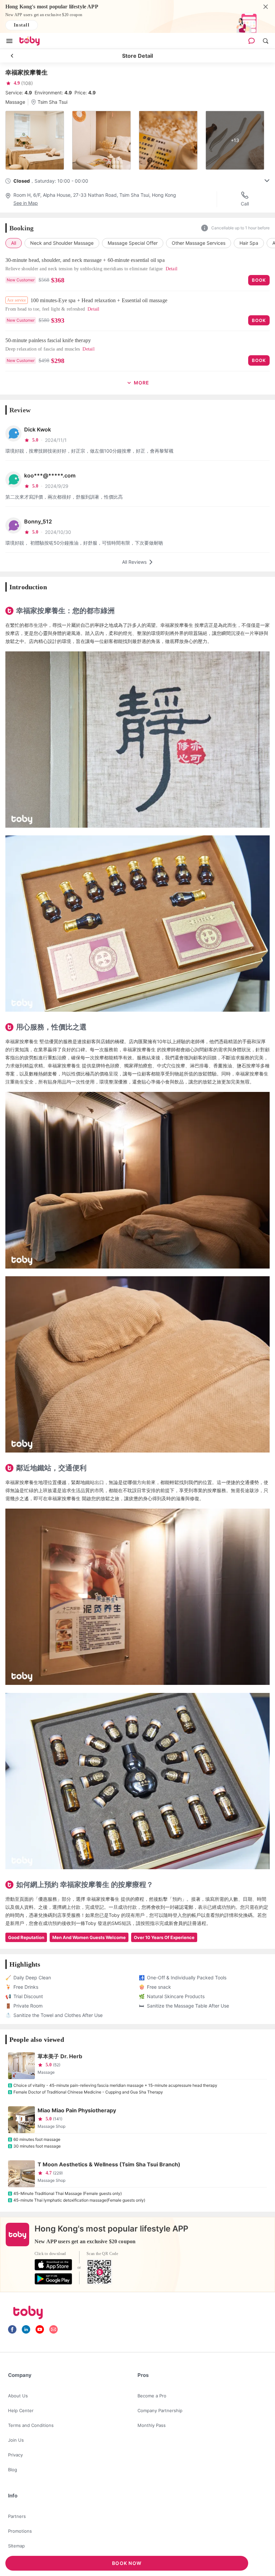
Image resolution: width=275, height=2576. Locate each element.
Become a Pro (152, 2396)
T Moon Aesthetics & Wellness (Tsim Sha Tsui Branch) (109, 2164)
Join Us (16, 2440)
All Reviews (134, 562)
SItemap (16, 2546)
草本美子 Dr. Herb (60, 2056)
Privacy (15, 2455)
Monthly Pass (152, 2425)
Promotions (20, 2531)
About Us (18, 2396)
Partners (17, 2516)
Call (245, 204)
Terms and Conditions (31, 2425)
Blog (13, 2470)
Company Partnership (160, 2410)
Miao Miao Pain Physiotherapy (77, 2110)
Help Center (21, 2410)
